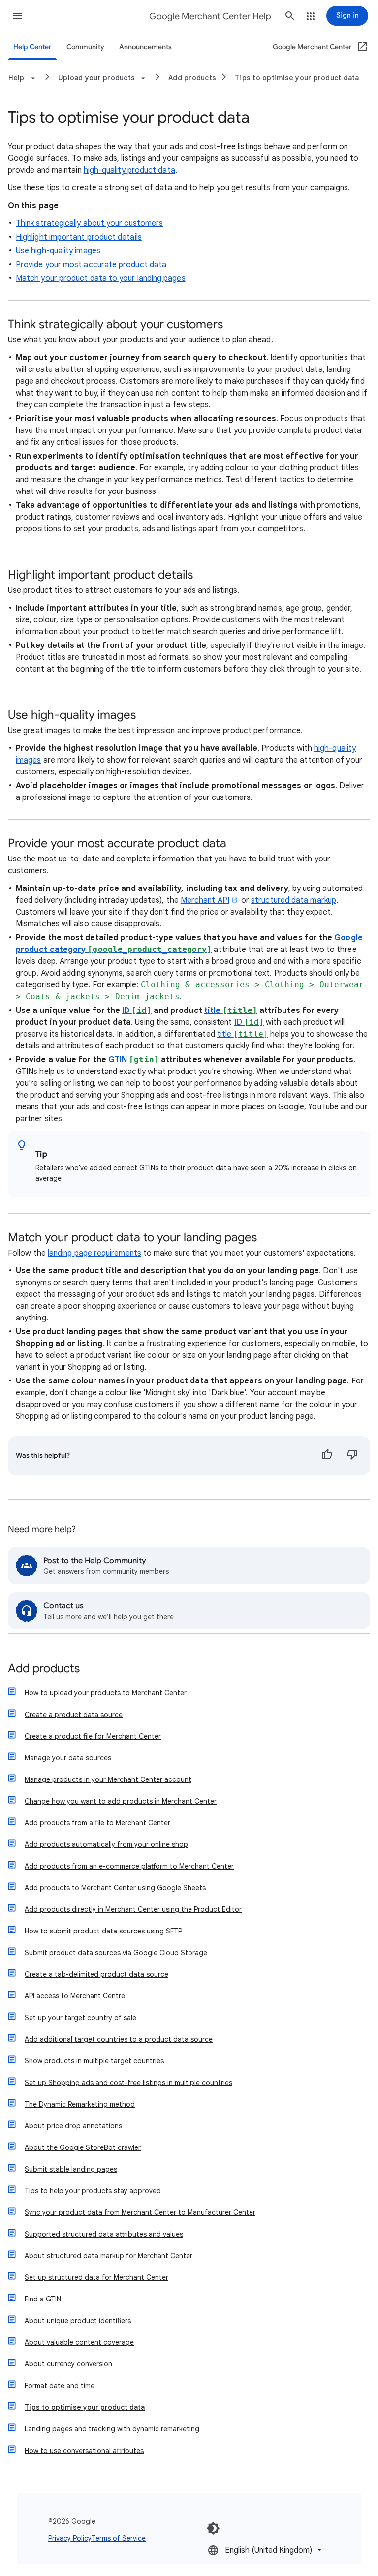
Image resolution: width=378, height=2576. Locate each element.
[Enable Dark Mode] (213, 2528)
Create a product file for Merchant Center (93, 1736)
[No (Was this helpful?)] (352, 1456)
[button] (18, 16)
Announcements (145, 47)
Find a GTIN (43, 2299)
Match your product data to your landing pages (101, 278)
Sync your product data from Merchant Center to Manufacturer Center (140, 2212)
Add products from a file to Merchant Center (97, 1823)
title (231, 1011)
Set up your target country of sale (80, 2018)
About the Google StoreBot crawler (83, 2147)
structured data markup (294, 900)
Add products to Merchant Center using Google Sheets (115, 1888)
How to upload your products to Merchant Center (106, 1693)
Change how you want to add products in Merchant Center (121, 1801)
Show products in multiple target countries (94, 2061)
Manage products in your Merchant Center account (108, 1779)
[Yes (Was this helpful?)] (327, 1456)
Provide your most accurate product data (91, 265)
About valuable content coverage (79, 2342)
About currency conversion (68, 2364)
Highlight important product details (79, 237)
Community (85, 47)
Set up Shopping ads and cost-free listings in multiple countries (128, 2083)
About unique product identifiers (78, 2321)
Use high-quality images (58, 251)
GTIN (134, 1060)
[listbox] (266, 2550)
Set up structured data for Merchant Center (96, 2277)
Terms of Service (119, 2538)
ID (137, 1011)
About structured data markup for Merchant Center (109, 2256)
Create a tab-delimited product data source (96, 1974)
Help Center (32, 47)
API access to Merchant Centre (75, 1996)
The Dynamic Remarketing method (80, 2104)
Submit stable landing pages (71, 2169)
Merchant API (205, 900)
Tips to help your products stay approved (93, 2191)
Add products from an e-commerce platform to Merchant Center (129, 1866)
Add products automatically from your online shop (106, 1844)
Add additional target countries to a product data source (119, 2039)
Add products (192, 78)
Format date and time (60, 2386)
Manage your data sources (68, 1758)
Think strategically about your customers (89, 223)
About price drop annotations (73, 2126)
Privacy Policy (70, 2538)
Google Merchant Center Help (210, 16)
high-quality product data (129, 170)
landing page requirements (94, 1253)
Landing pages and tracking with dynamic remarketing (112, 2429)
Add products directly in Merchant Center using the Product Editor (133, 1909)
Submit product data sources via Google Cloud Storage (116, 1953)
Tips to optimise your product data (297, 78)
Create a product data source (74, 1715)
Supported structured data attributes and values (104, 2234)
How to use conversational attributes (84, 2451)
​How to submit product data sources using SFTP (103, 1931)
